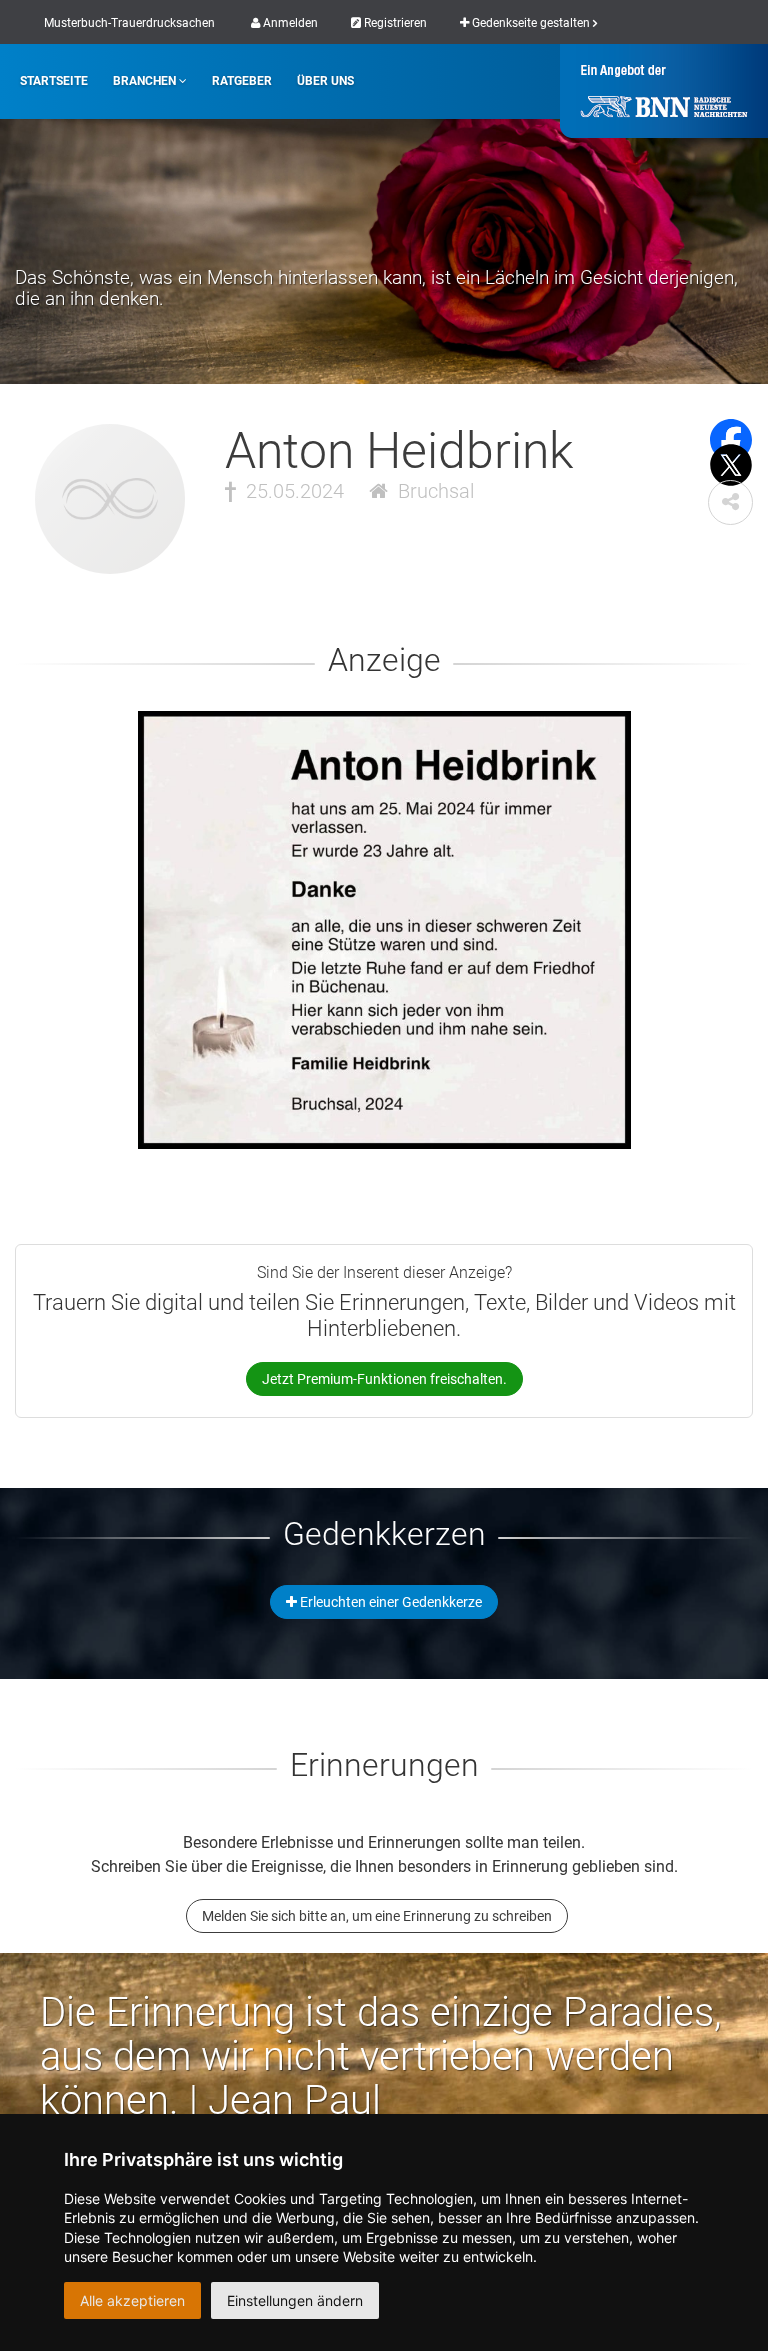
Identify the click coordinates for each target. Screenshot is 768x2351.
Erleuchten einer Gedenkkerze (389, 1602)
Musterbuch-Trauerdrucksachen (129, 23)
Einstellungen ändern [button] (295, 2300)
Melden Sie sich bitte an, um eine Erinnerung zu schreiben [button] (377, 1916)
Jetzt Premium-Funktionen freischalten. (384, 1379)
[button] (730, 502)
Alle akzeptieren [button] (132, 2300)
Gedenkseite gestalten (531, 23)
